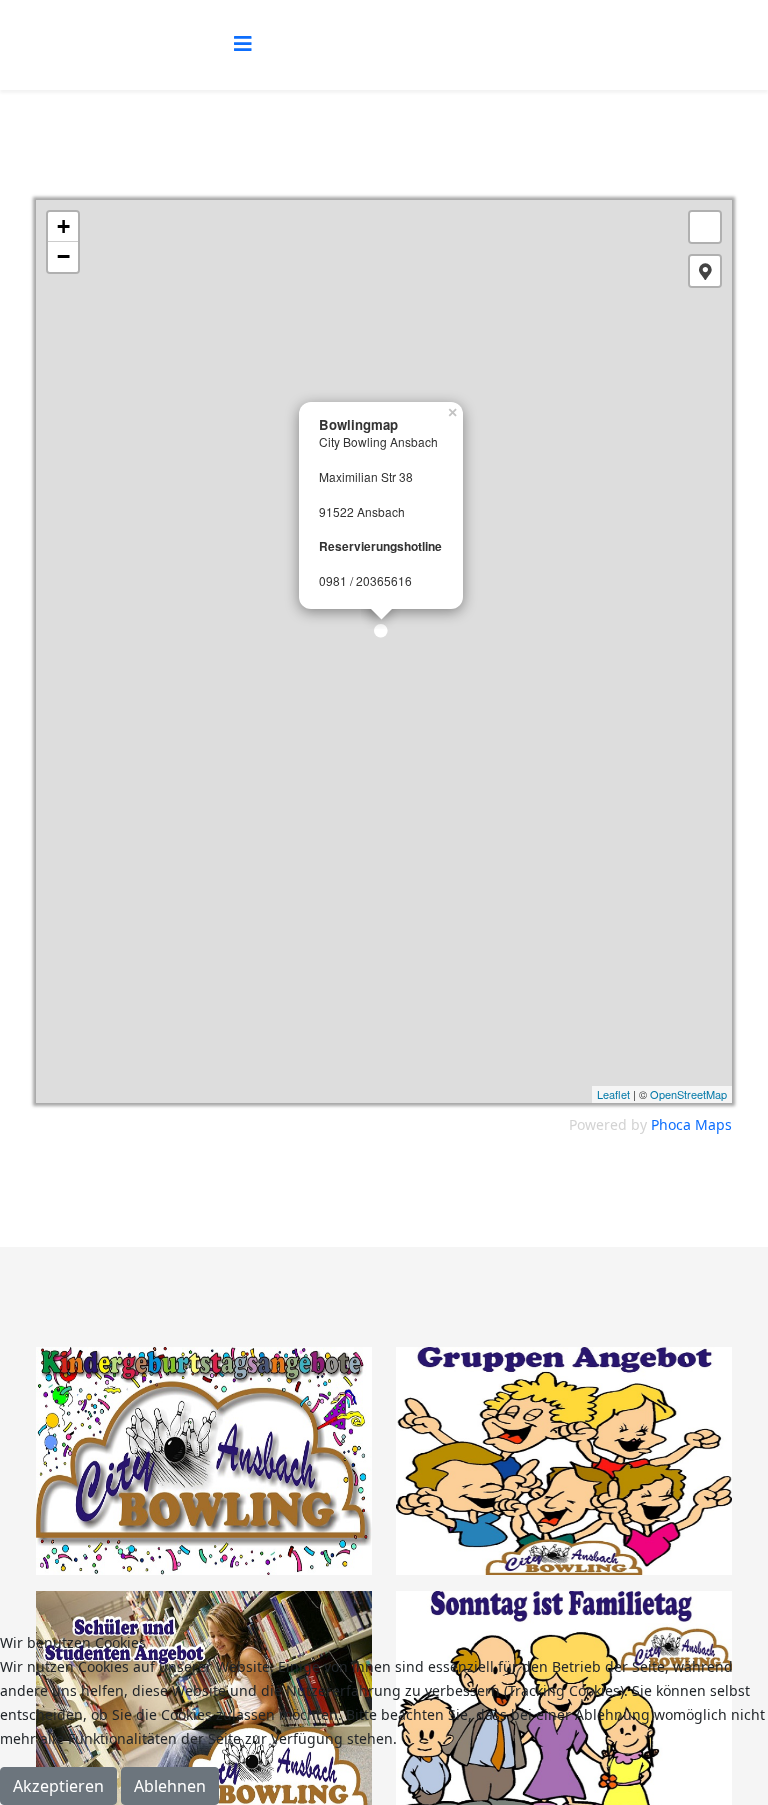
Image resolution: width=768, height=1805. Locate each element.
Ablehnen (170, 1786)
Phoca (671, 1124)
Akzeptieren (58, 1786)
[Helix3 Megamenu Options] (243, 43)
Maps (713, 1124)
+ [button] (63, 226)
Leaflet (613, 1094)
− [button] (63, 256)
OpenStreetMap (688, 1094)
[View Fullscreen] (705, 227)
